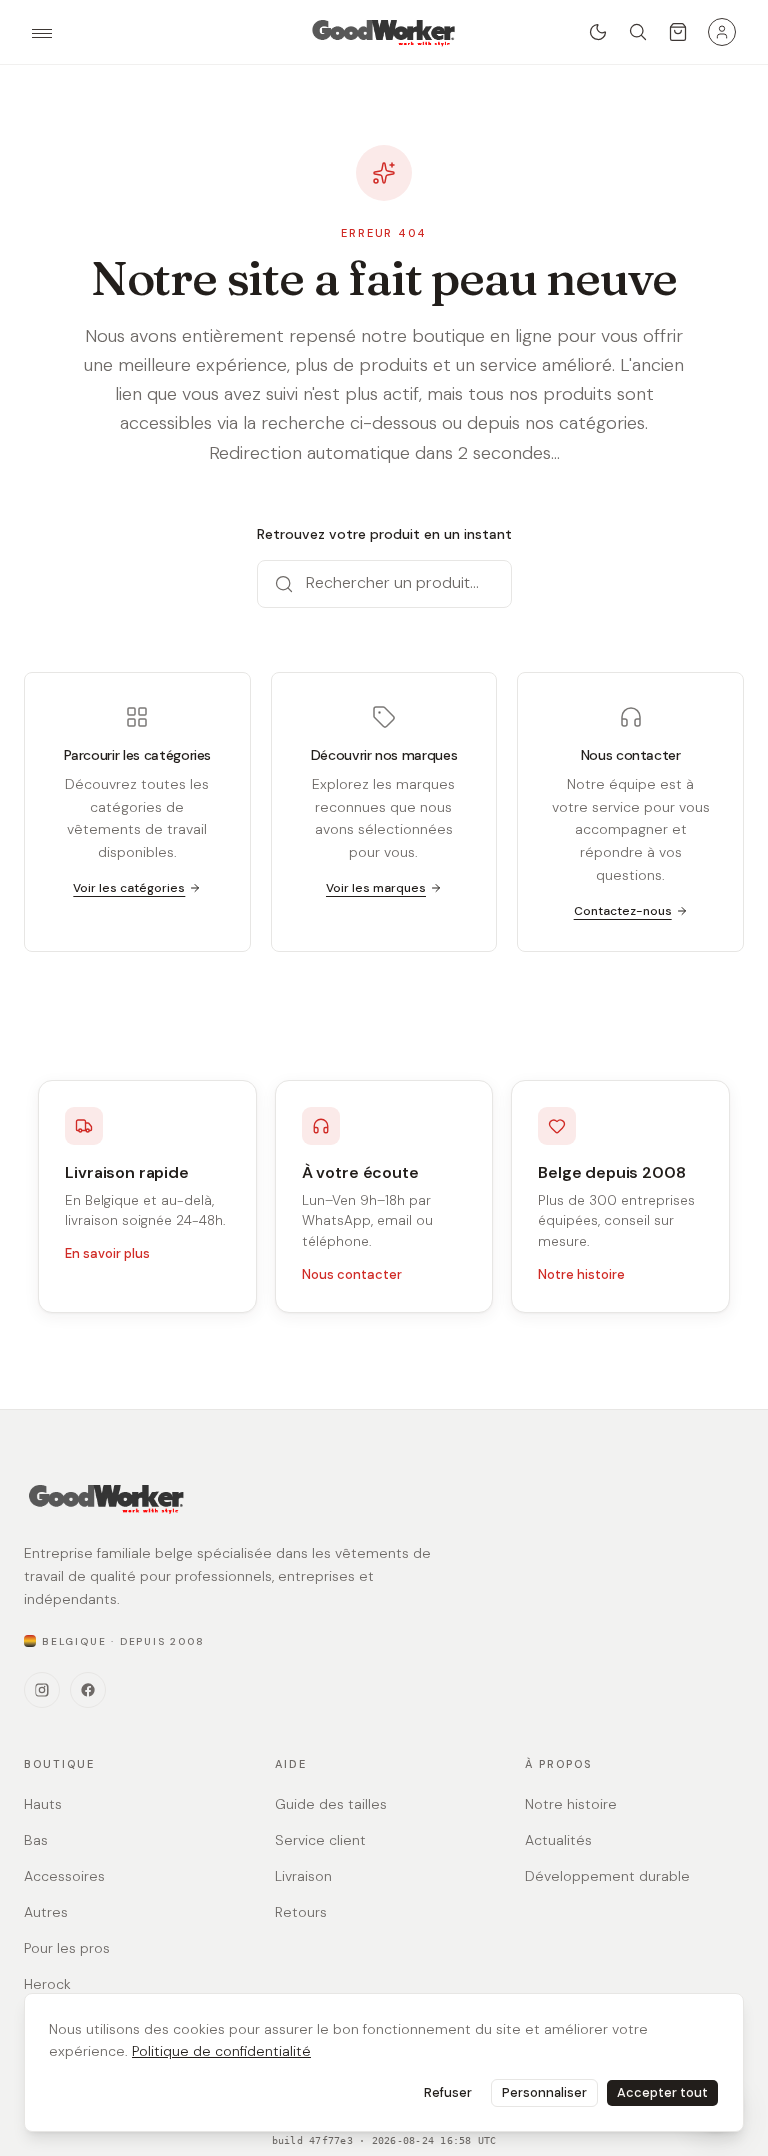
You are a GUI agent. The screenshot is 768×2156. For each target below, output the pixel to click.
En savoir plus (107, 1253)
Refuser (448, 2092)
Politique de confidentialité (221, 2051)
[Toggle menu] (42, 33)
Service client (320, 1840)
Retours (301, 1912)
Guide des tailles (331, 1804)
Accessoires (64, 1876)
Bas (36, 1840)
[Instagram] (42, 1690)
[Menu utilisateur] (722, 32)
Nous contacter (352, 1274)
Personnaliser (544, 2092)
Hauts (43, 1804)
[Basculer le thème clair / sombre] (598, 32)
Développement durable (607, 1876)
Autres (46, 1912)
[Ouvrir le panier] (678, 32)
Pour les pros (67, 1948)
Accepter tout (662, 2092)
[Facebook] (88, 1690)
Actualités (558, 1840)
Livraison (303, 1876)
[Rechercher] (638, 32)
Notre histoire (581, 1274)
